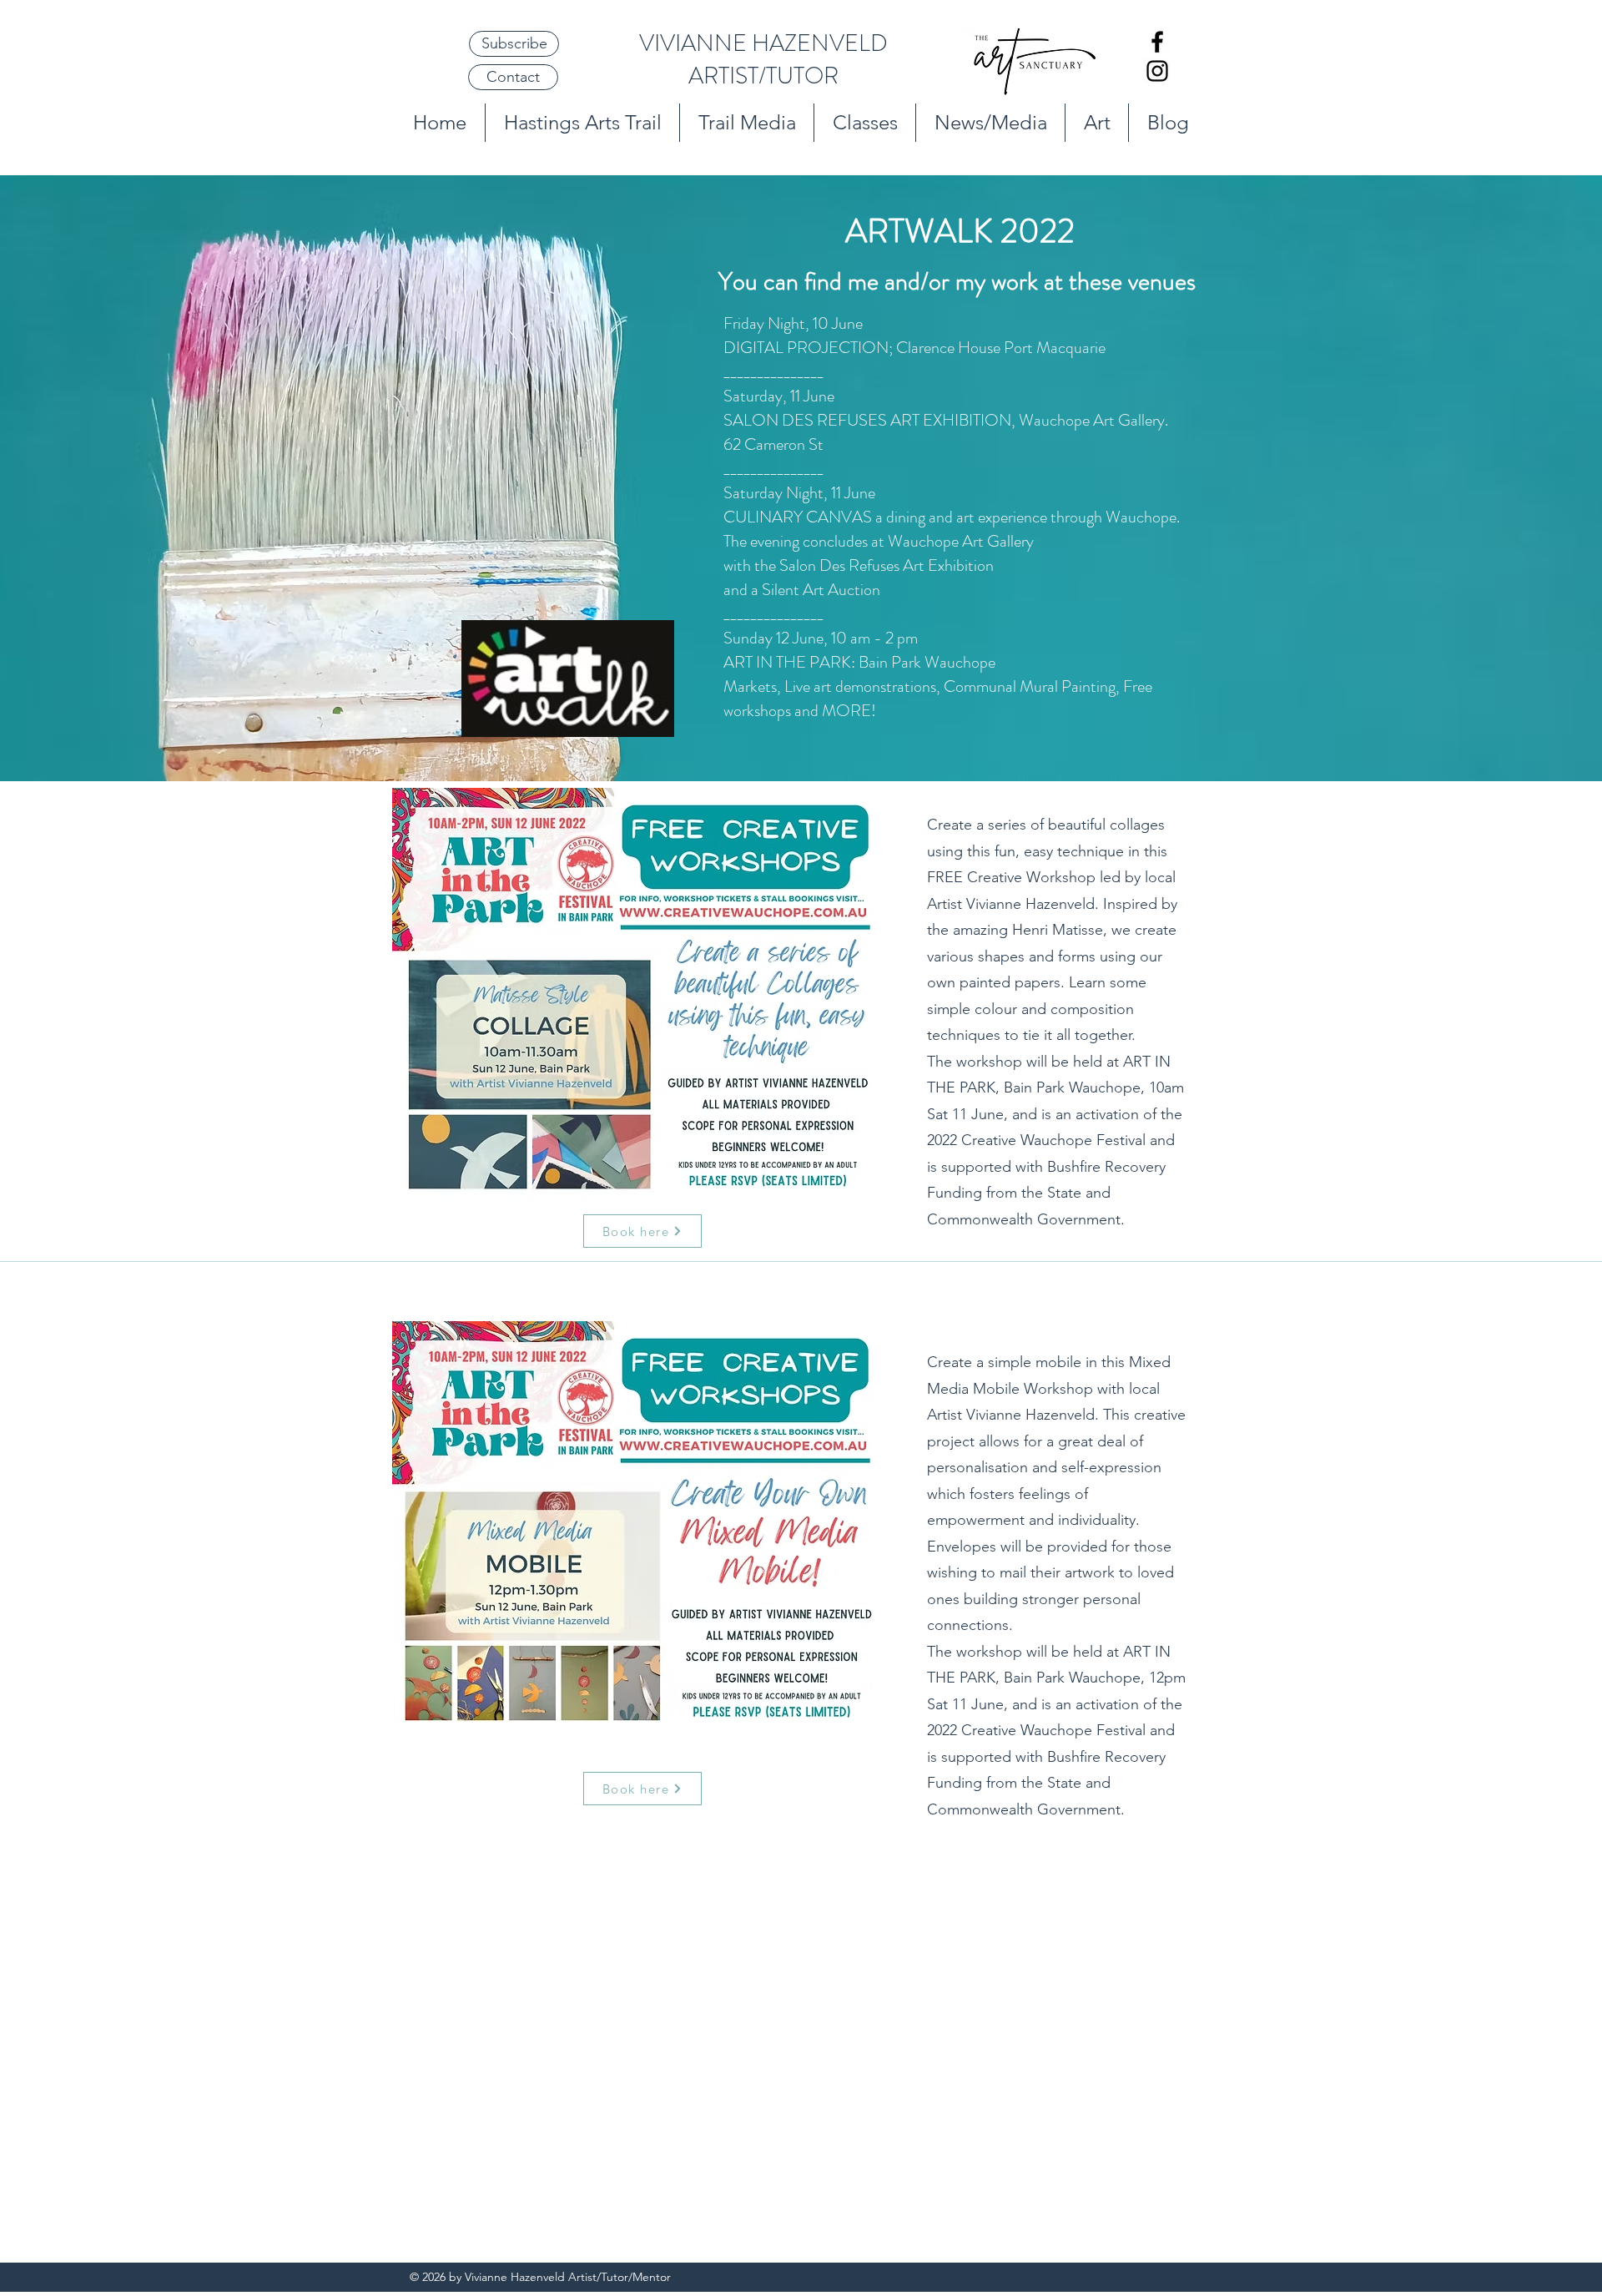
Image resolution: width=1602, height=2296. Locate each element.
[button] (514, 44)
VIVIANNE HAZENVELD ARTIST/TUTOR (763, 60)
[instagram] (1157, 71)
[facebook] (1157, 42)
